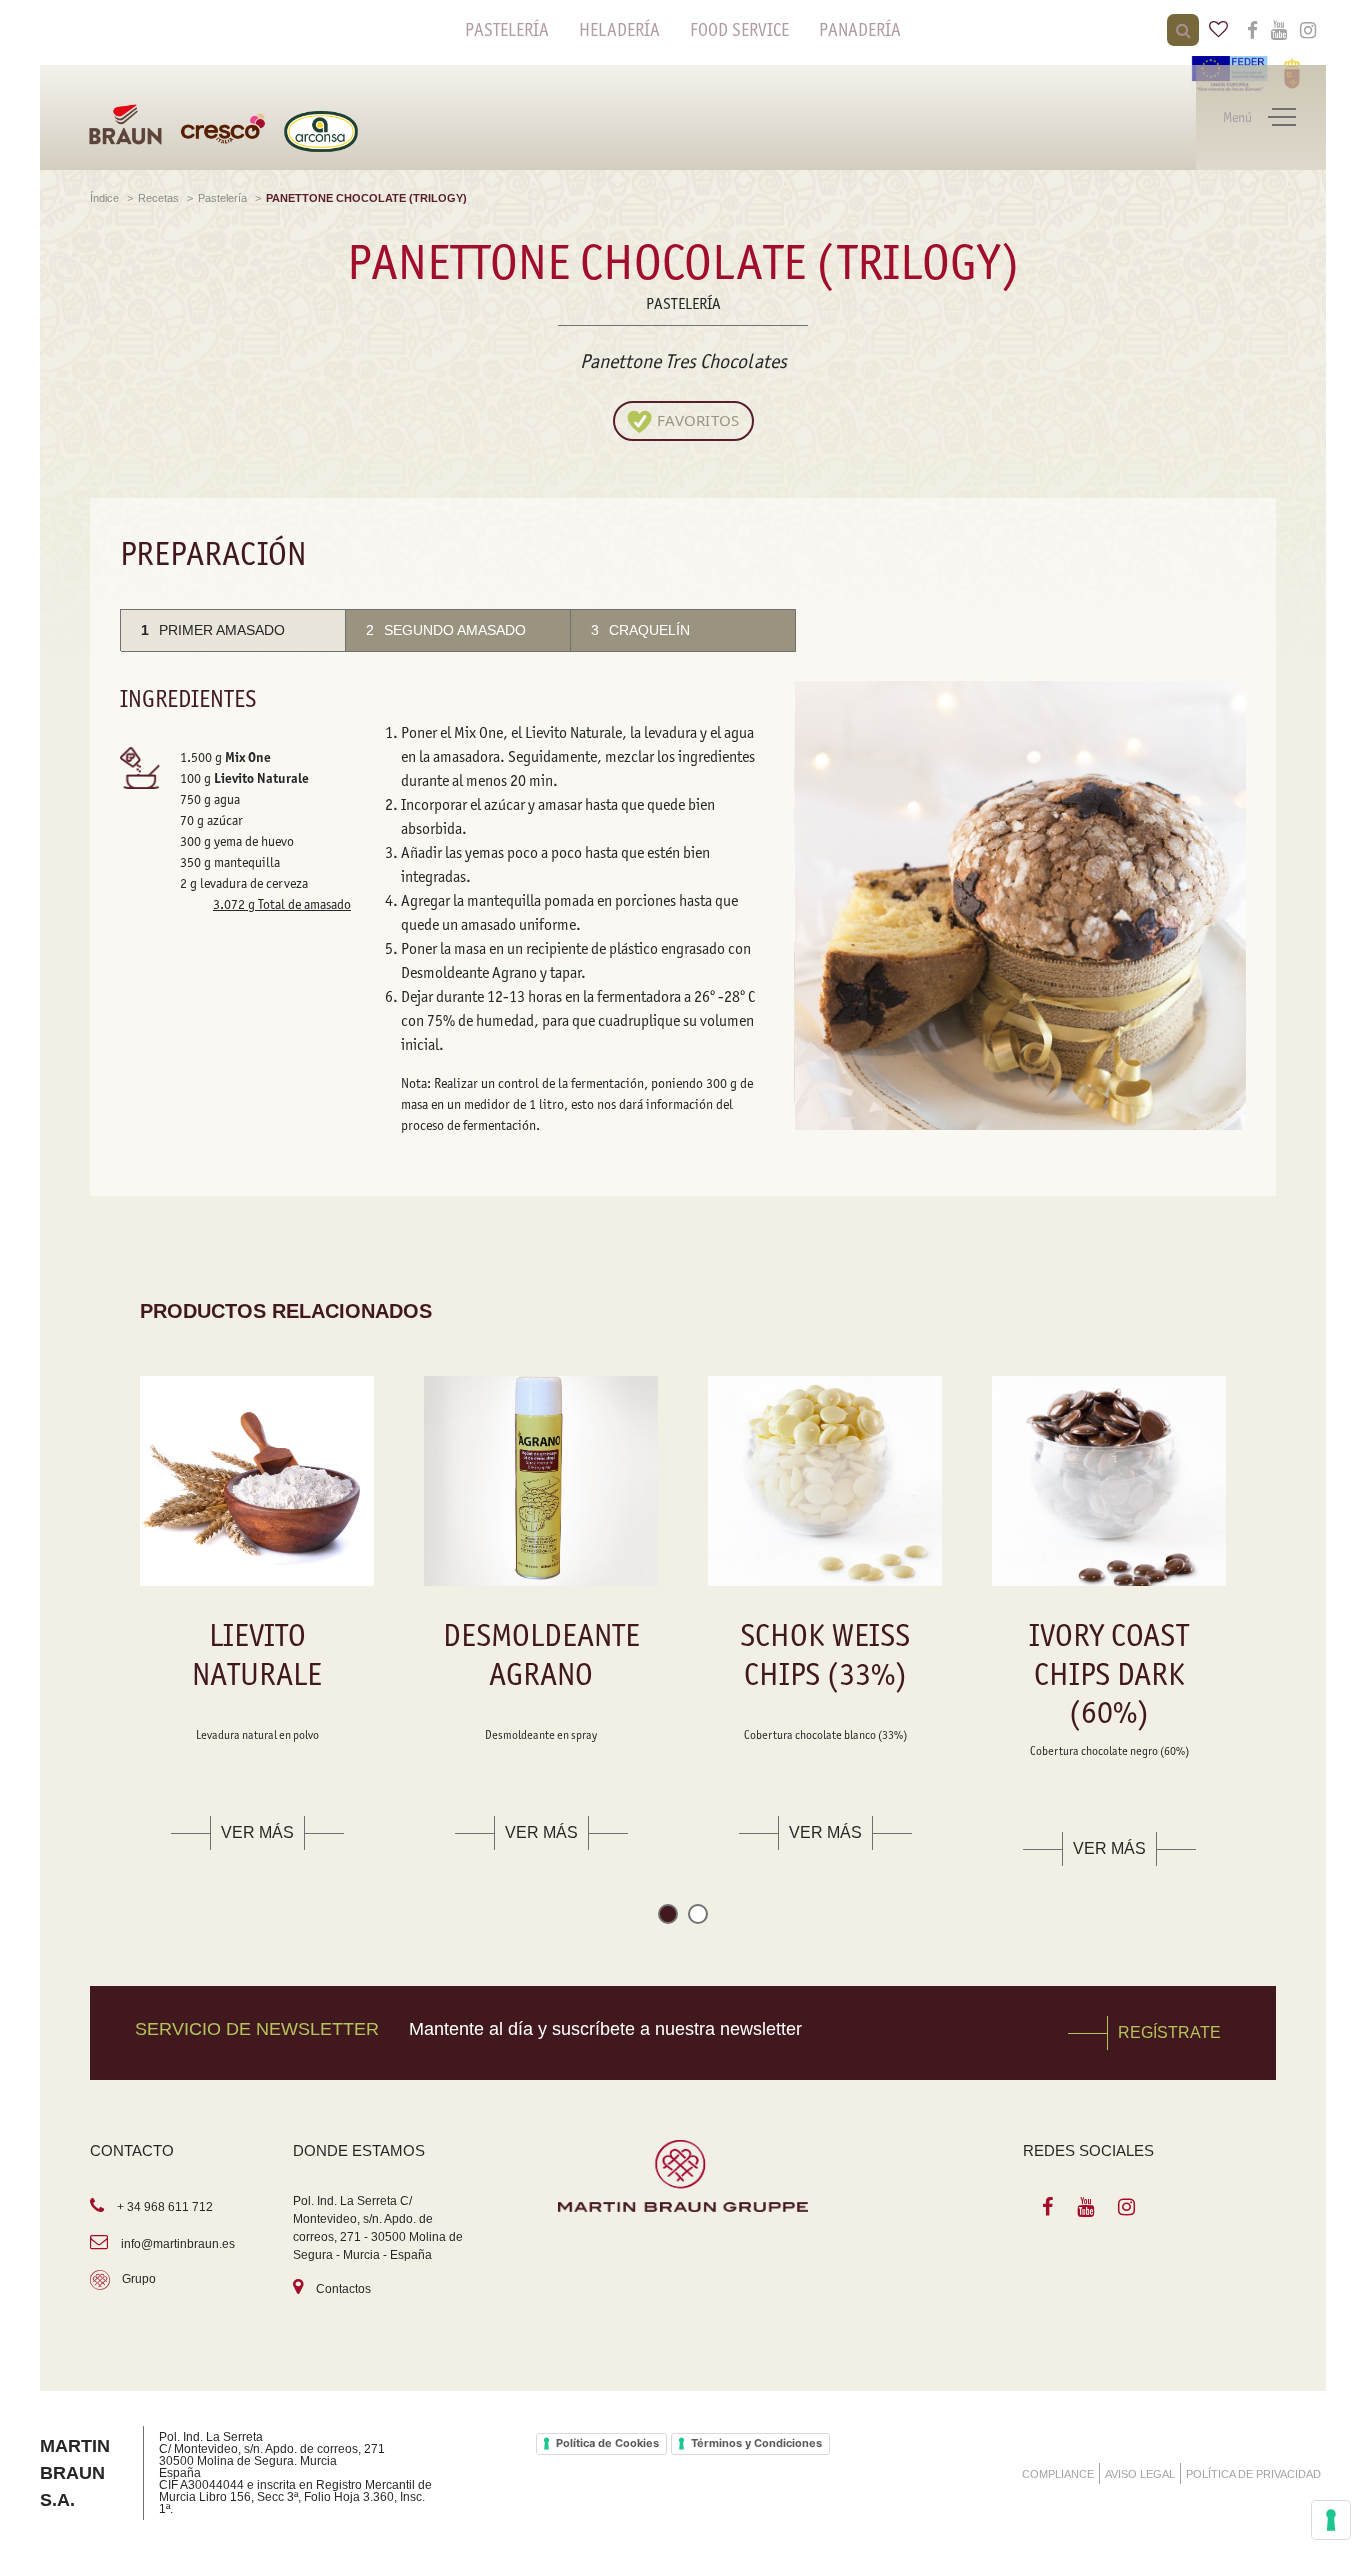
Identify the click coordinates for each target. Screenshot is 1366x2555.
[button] (668, 1917)
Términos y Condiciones (756, 2443)
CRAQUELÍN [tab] (640, 630)
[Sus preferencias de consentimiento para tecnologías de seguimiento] (1331, 2520)
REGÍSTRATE (1169, 2032)
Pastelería (224, 198)
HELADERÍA (619, 30)
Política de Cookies (607, 2443)
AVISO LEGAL (1140, 2474)
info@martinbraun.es (178, 2244)
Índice (106, 198)
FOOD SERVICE (739, 30)
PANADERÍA (860, 30)
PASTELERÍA (507, 30)
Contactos (343, 2289)
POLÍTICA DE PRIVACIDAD (1253, 2474)
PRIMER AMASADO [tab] (213, 630)
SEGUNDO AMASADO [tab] (446, 630)
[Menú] (1282, 118)
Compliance (1058, 2474)
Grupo (139, 2279)
